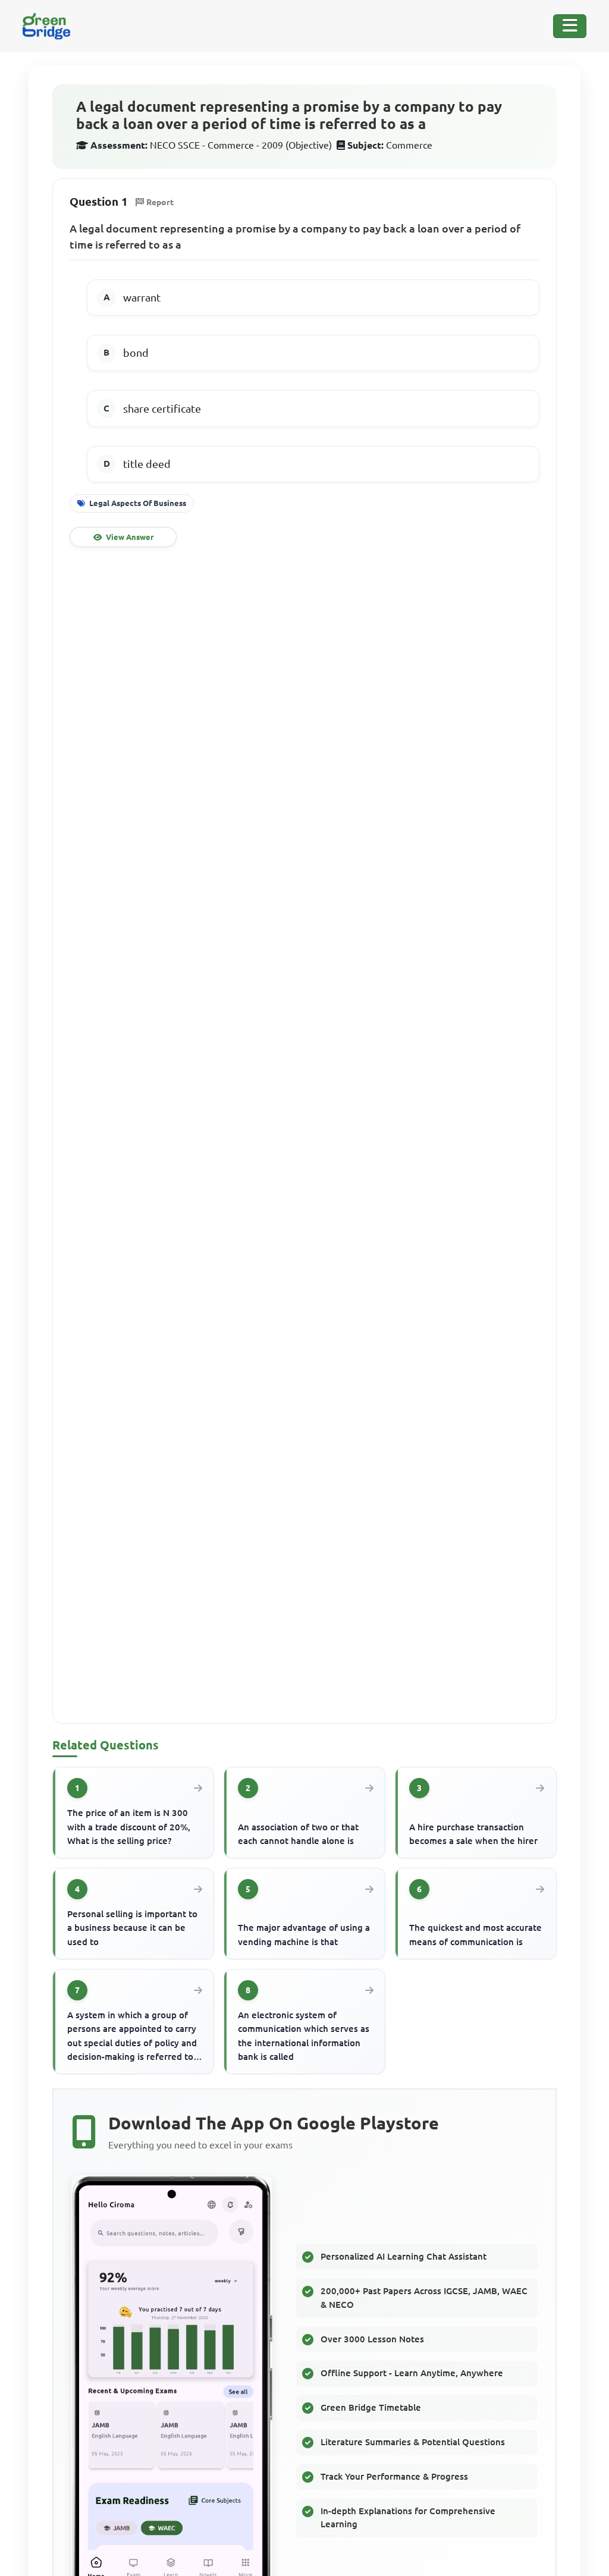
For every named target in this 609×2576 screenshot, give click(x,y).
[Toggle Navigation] (570, 26)
